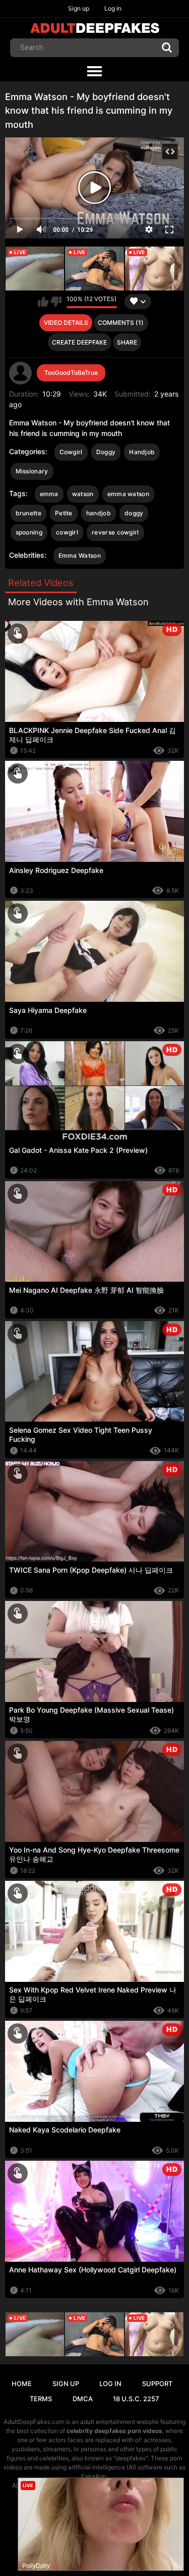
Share (127, 342)
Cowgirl (71, 452)
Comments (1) (121, 323)
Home (22, 2384)
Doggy (106, 452)
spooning (29, 532)
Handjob (142, 452)
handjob (99, 513)
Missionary (32, 471)
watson (83, 494)
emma (49, 494)
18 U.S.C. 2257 (136, 2399)
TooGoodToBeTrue (71, 373)
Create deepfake (79, 342)
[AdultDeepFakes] (95, 28)
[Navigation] (94, 72)
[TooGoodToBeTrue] (21, 373)
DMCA (83, 2399)
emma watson (128, 494)
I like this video (43, 302)
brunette (28, 513)
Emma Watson (80, 555)
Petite (64, 513)
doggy (134, 513)
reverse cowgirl (115, 532)
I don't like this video (56, 302)
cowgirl (67, 532)
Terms (41, 2399)
